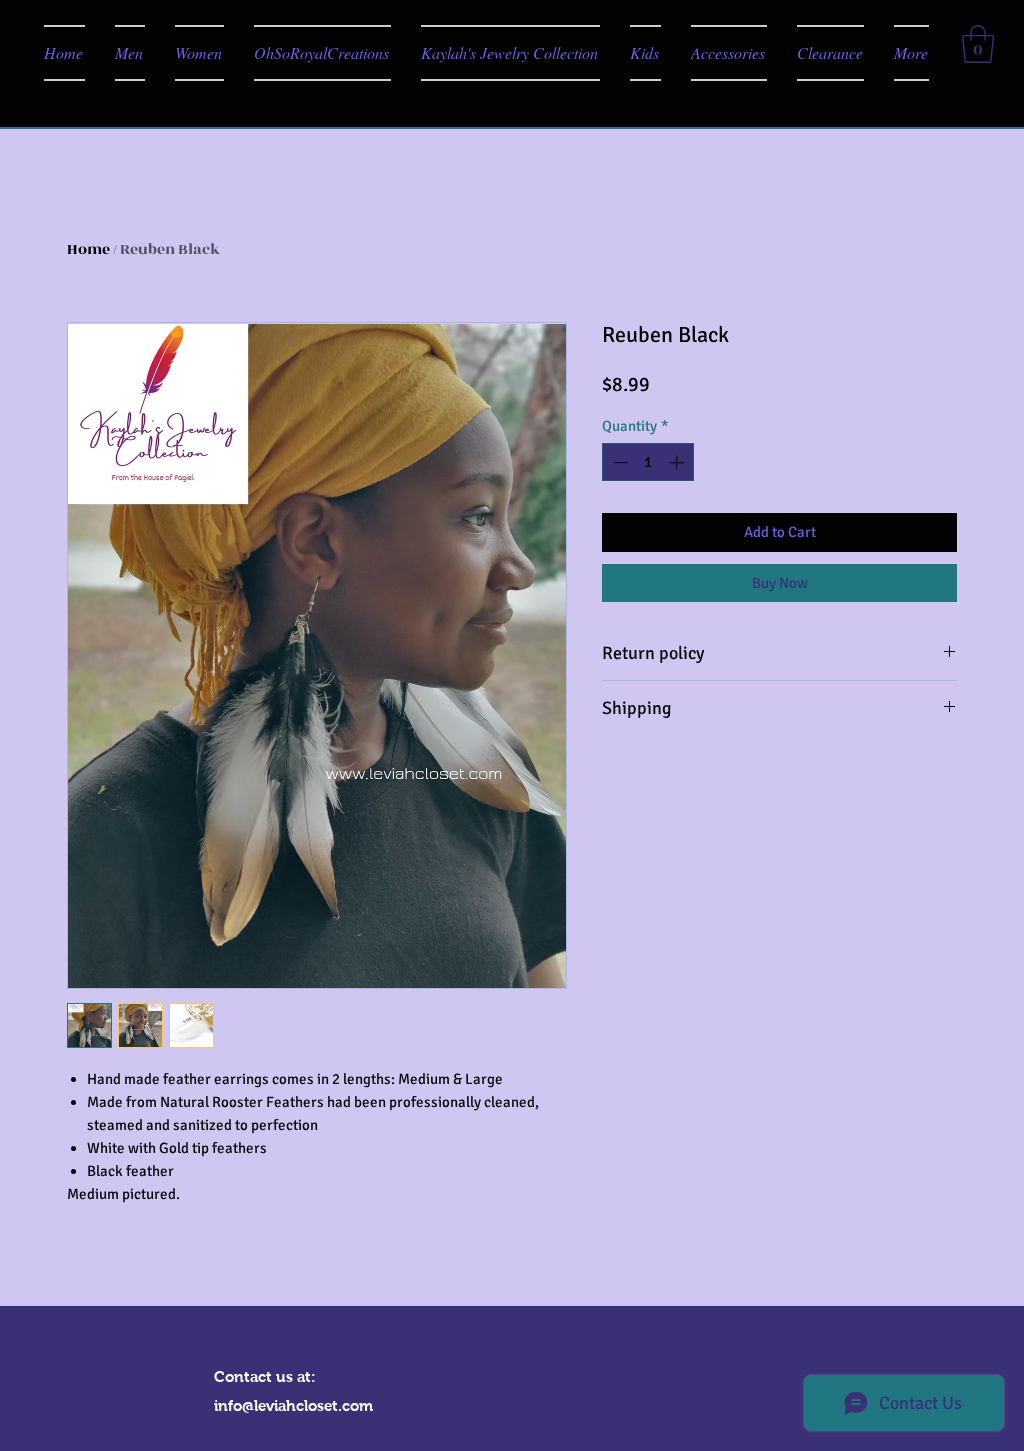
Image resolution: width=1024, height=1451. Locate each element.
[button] (978, 44)
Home (88, 249)
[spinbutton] (648, 462)
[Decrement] (618, 462)
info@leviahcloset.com (293, 1405)
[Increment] (678, 462)
